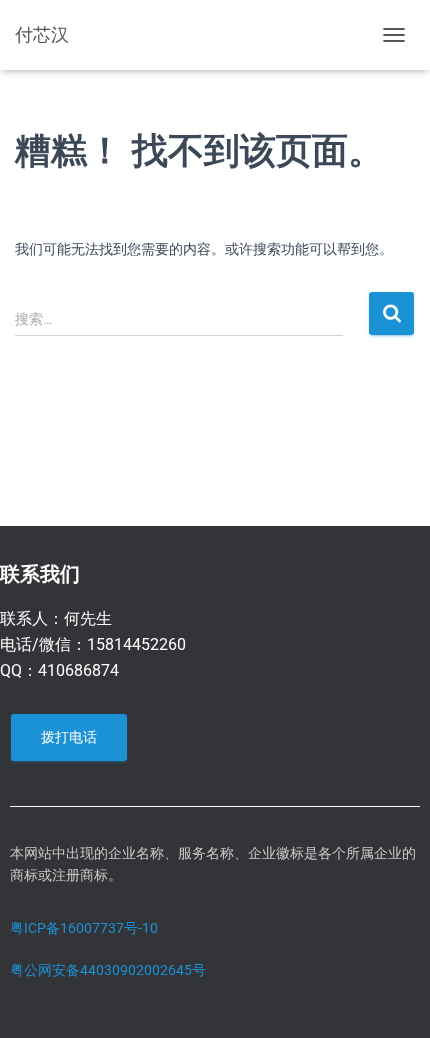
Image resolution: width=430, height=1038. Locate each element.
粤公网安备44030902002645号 (108, 970)
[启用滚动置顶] (390, 998)
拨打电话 (69, 737)
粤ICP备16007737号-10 (84, 928)
